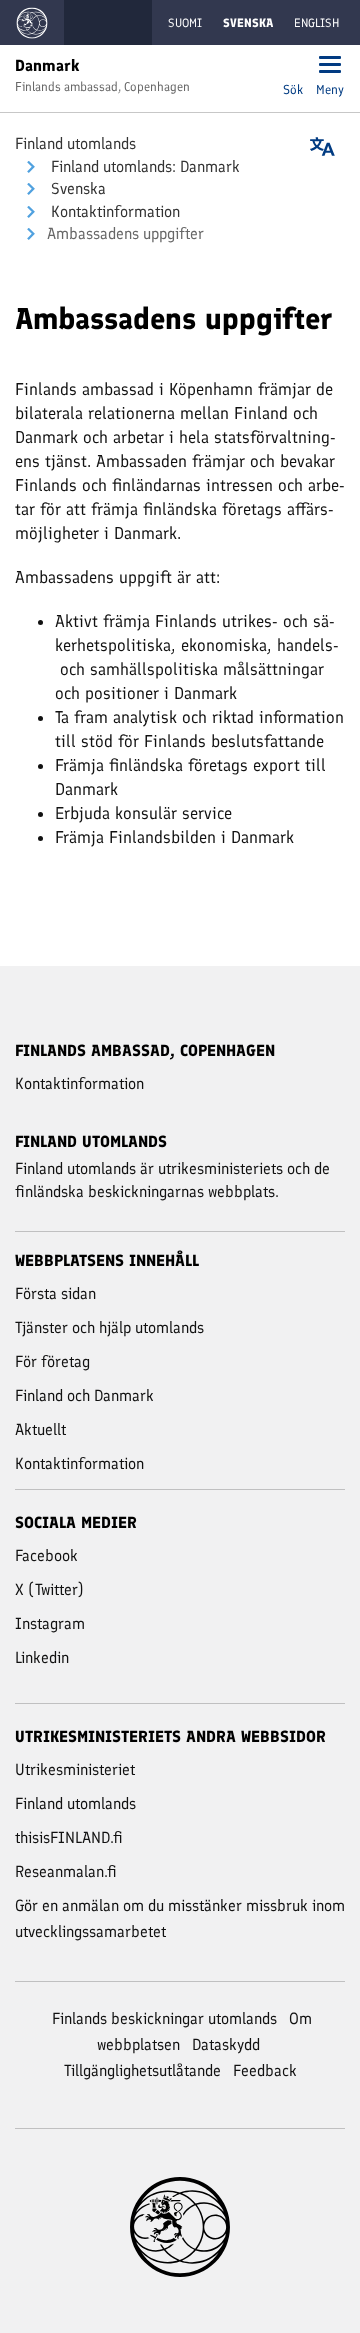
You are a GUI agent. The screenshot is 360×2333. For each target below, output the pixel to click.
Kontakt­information (113, 211)
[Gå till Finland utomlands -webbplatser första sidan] (32, 22)
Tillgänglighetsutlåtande (142, 2070)
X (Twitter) (49, 1589)
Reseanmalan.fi (66, 1871)
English (316, 23)
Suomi (185, 23)
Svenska (76, 188)
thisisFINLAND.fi (69, 1837)
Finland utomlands (75, 143)
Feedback (265, 2070)
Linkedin (42, 1657)
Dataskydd (226, 2044)
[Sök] (293, 66)
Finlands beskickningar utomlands (164, 2018)
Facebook (46, 1555)
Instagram (50, 1623)
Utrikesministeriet (75, 1769)
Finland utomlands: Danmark (143, 166)
